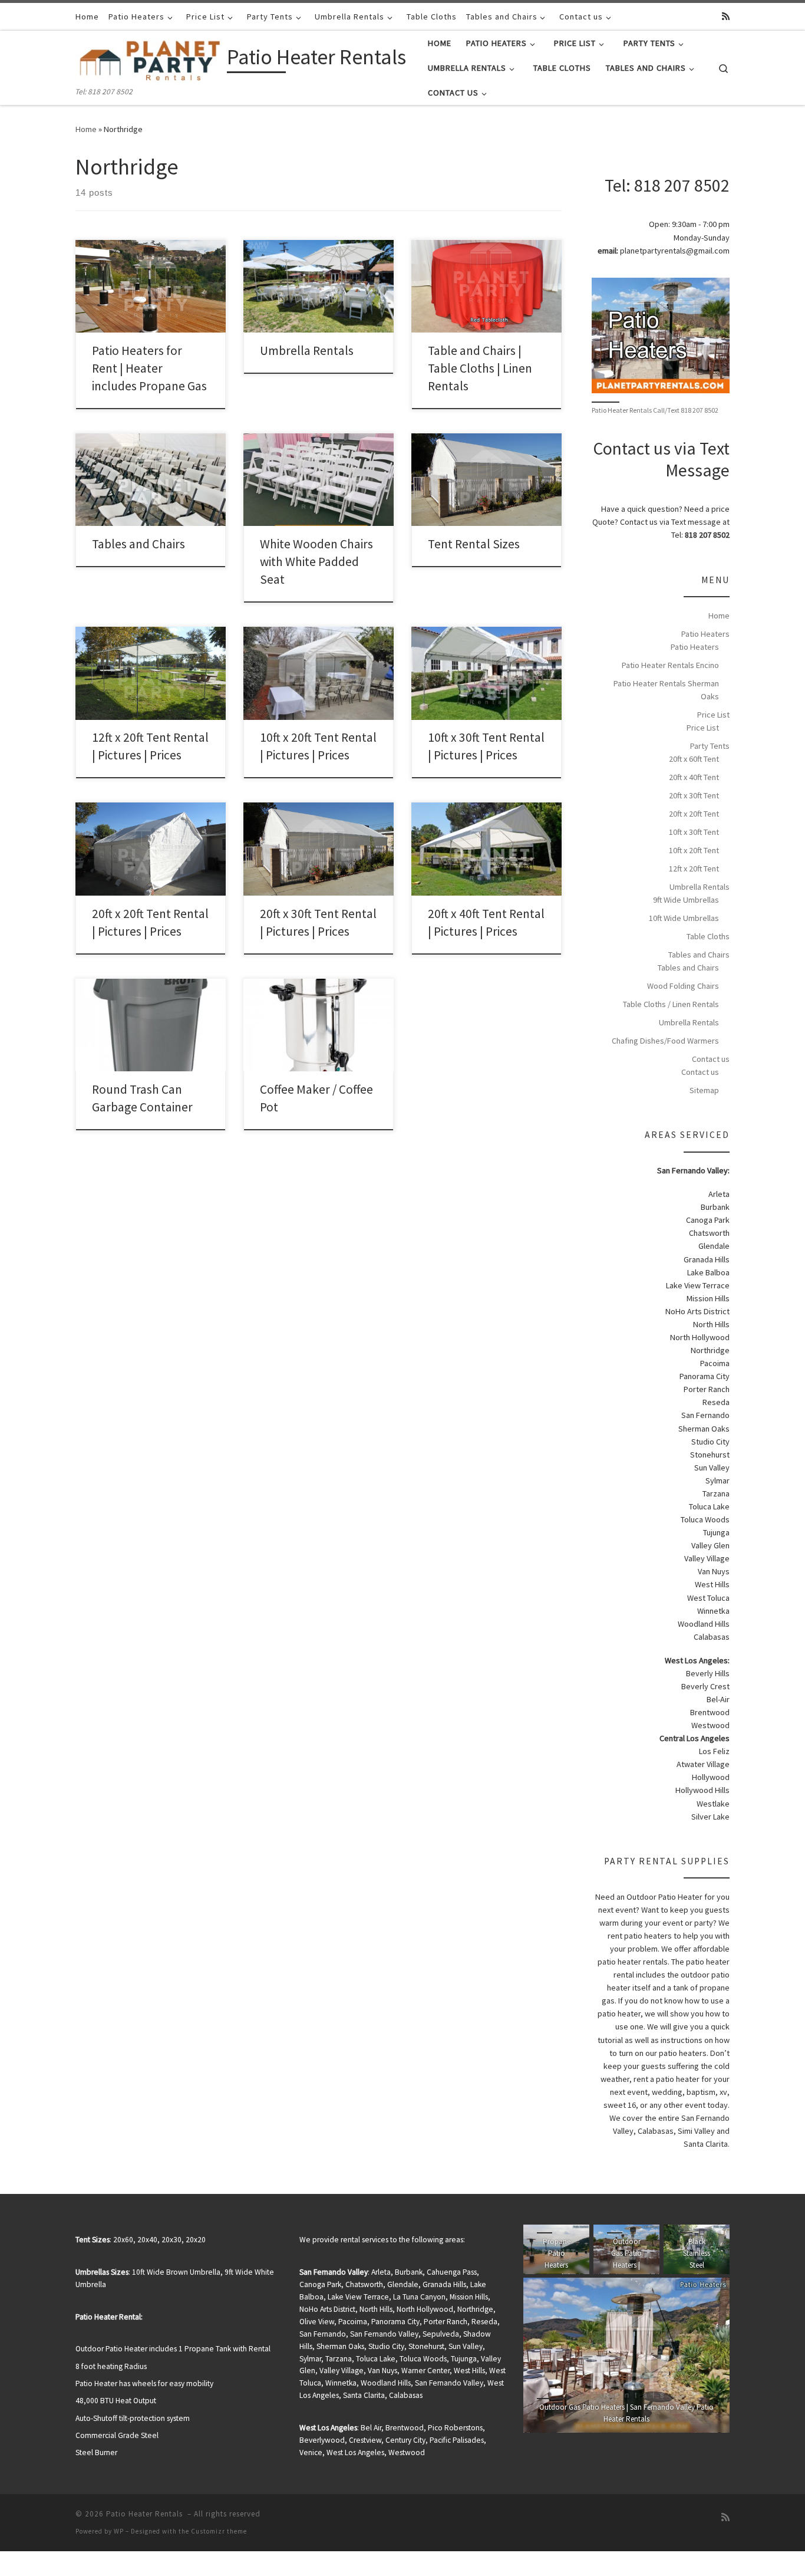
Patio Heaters (705, 634)
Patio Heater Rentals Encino (670, 665)
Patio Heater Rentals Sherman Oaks (666, 690)
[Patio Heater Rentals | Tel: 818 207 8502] (149, 59)
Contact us (711, 1059)
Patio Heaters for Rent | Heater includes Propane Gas (149, 368)
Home (86, 129)
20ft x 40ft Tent (694, 777)
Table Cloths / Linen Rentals (671, 1004)
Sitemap (704, 1090)
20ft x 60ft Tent (694, 759)
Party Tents (710, 746)
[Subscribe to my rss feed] (726, 16)
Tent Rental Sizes (474, 544)
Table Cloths (708, 936)
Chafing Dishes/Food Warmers (665, 1041)
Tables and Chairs (138, 544)
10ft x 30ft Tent (694, 832)
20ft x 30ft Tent (694, 795)
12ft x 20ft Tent (694, 868)
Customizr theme (219, 2531)
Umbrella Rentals (307, 351)
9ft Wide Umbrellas (686, 900)
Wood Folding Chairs (683, 986)
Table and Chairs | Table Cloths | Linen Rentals (480, 368)
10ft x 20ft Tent (694, 850)
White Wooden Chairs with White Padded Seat (316, 562)
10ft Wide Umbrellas (684, 918)
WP (119, 2531)
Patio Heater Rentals (146, 2514)
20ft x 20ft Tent (694, 814)
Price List (713, 715)
